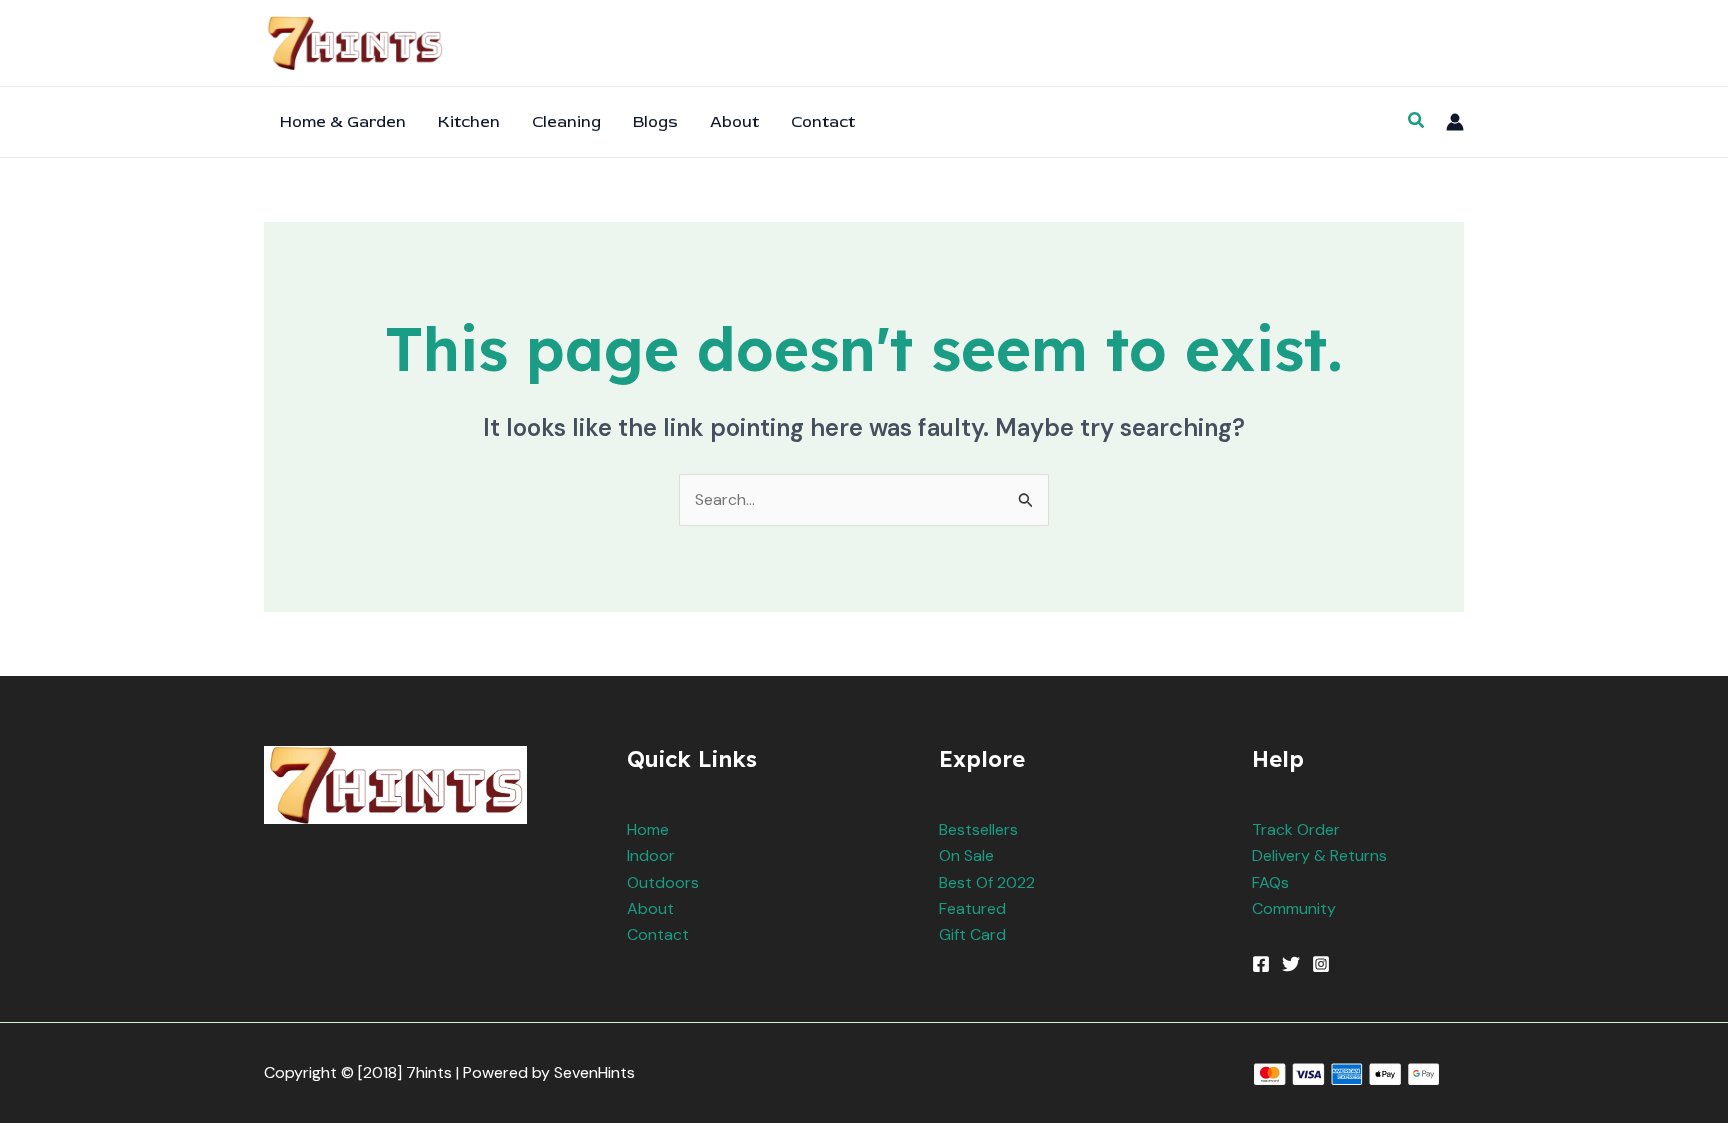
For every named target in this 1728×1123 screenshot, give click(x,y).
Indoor (651, 855)
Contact (658, 934)
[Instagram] (1321, 964)
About (650, 908)
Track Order (1296, 829)
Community (1294, 908)
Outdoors (663, 882)
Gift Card (972, 934)
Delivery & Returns (1319, 855)
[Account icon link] (1455, 122)
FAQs (1270, 882)
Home (648, 829)
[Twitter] (1291, 964)
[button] (1417, 121)
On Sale (966, 855)
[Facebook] (1261, 964)
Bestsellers (978, 829)
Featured (972, 908)
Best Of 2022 (987, 882)
